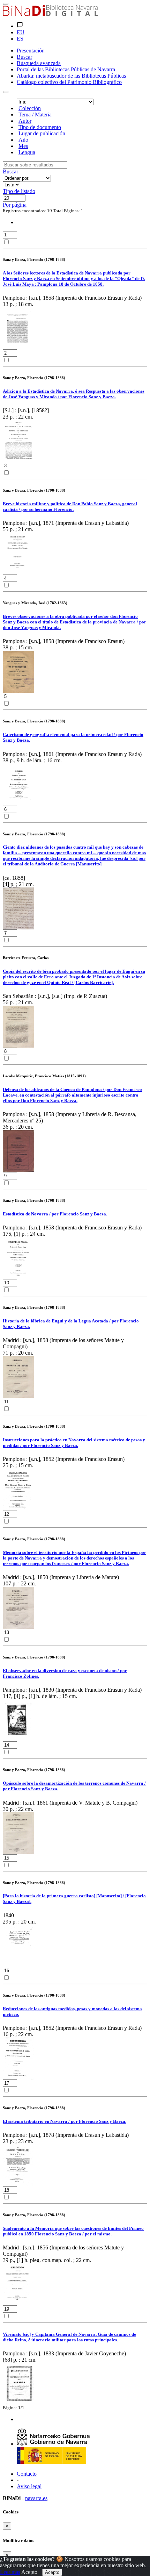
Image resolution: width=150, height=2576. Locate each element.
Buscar (10, 172)
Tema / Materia (35, 115)
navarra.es (36, 2498)
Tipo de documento (40, 127)
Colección (30, 108)
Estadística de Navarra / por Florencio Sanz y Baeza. (55, 1214)
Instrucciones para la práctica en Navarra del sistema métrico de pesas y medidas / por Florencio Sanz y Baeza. (74, 1443)
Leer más (10, 2572)
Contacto (27, 2474)
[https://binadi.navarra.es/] (50, 14)
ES (20, 39)
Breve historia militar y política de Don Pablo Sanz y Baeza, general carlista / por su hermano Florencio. (70, 506)
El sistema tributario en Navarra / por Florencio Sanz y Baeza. (65, 2121)
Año (23, 140)
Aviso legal (29, 2486)
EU (21, 32)
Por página (15, 205)
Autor (25, 121)
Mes (23, 146)
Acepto (29, 2572)
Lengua (27, 152)
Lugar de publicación (42, 133)
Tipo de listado (19, 191)
